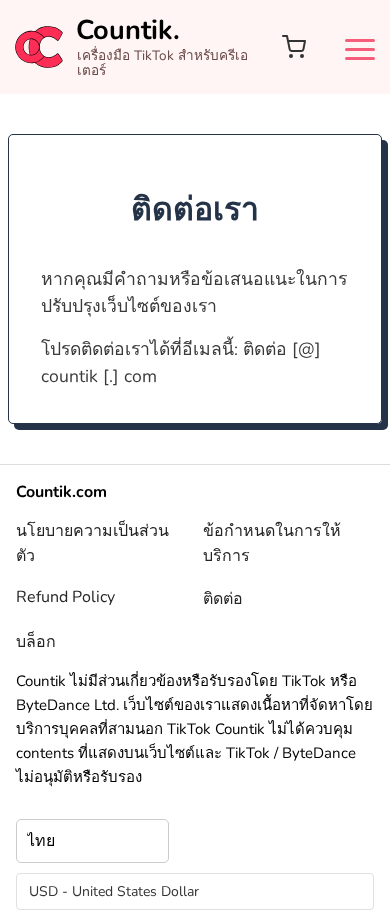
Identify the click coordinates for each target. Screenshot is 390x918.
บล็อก (36, 642)
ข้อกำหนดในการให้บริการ (272, 543)
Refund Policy (65, 597)
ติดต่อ (223, 599)
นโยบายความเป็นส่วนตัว (92, 543)
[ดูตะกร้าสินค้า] (294, 47)
